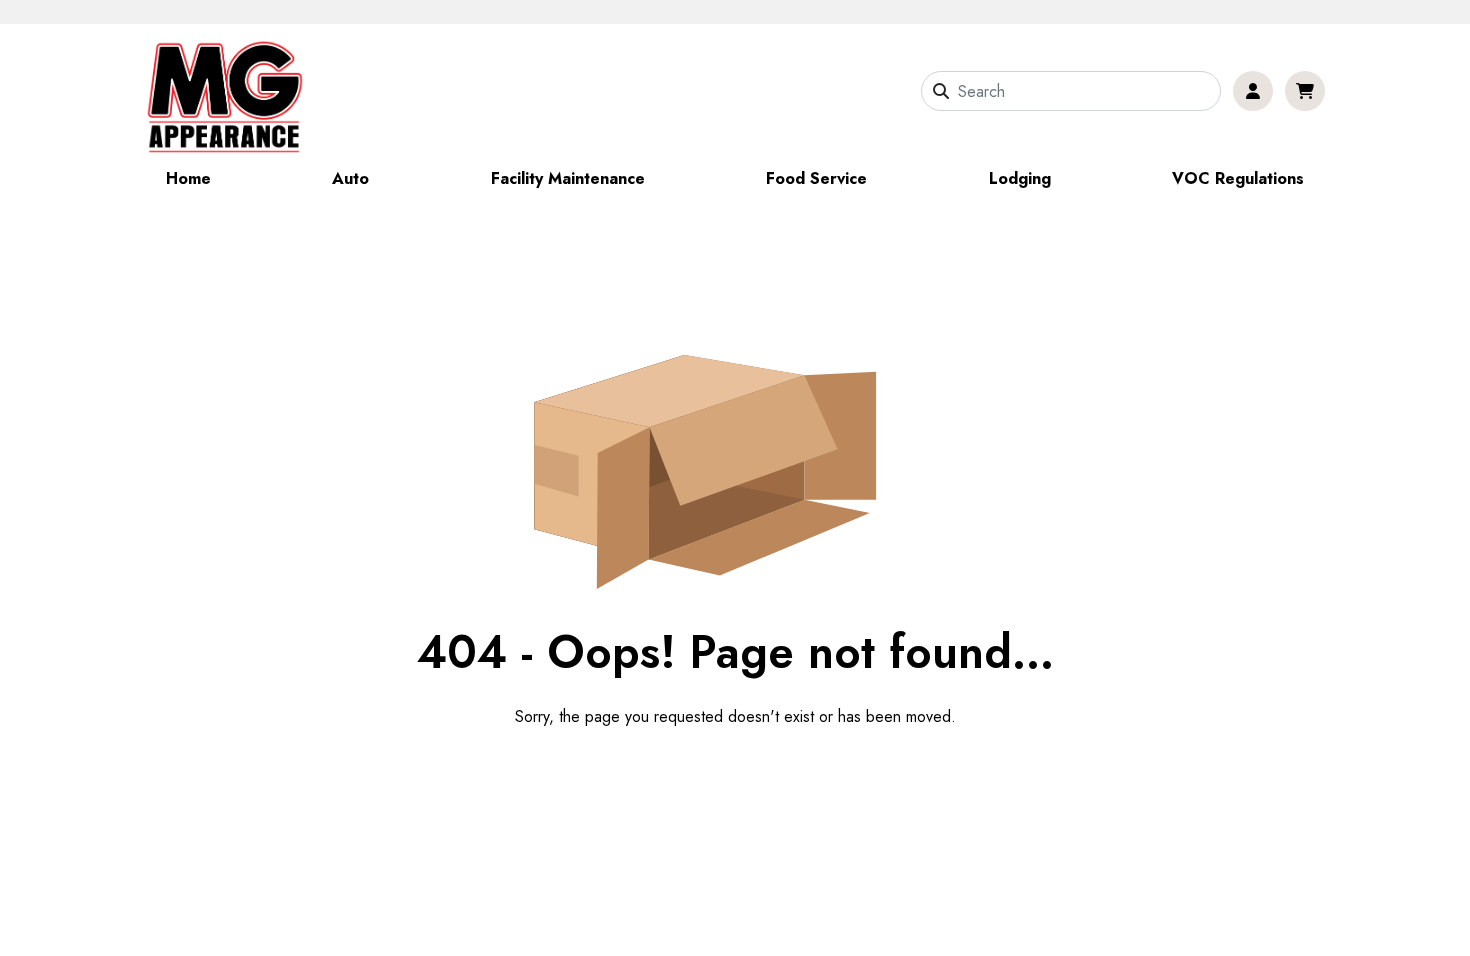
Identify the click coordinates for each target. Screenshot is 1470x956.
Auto (350, 178)
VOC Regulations (1238, 178)
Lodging (1020, 178)
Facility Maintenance (568, 178)
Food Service (816, 178)
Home (188, 178)
